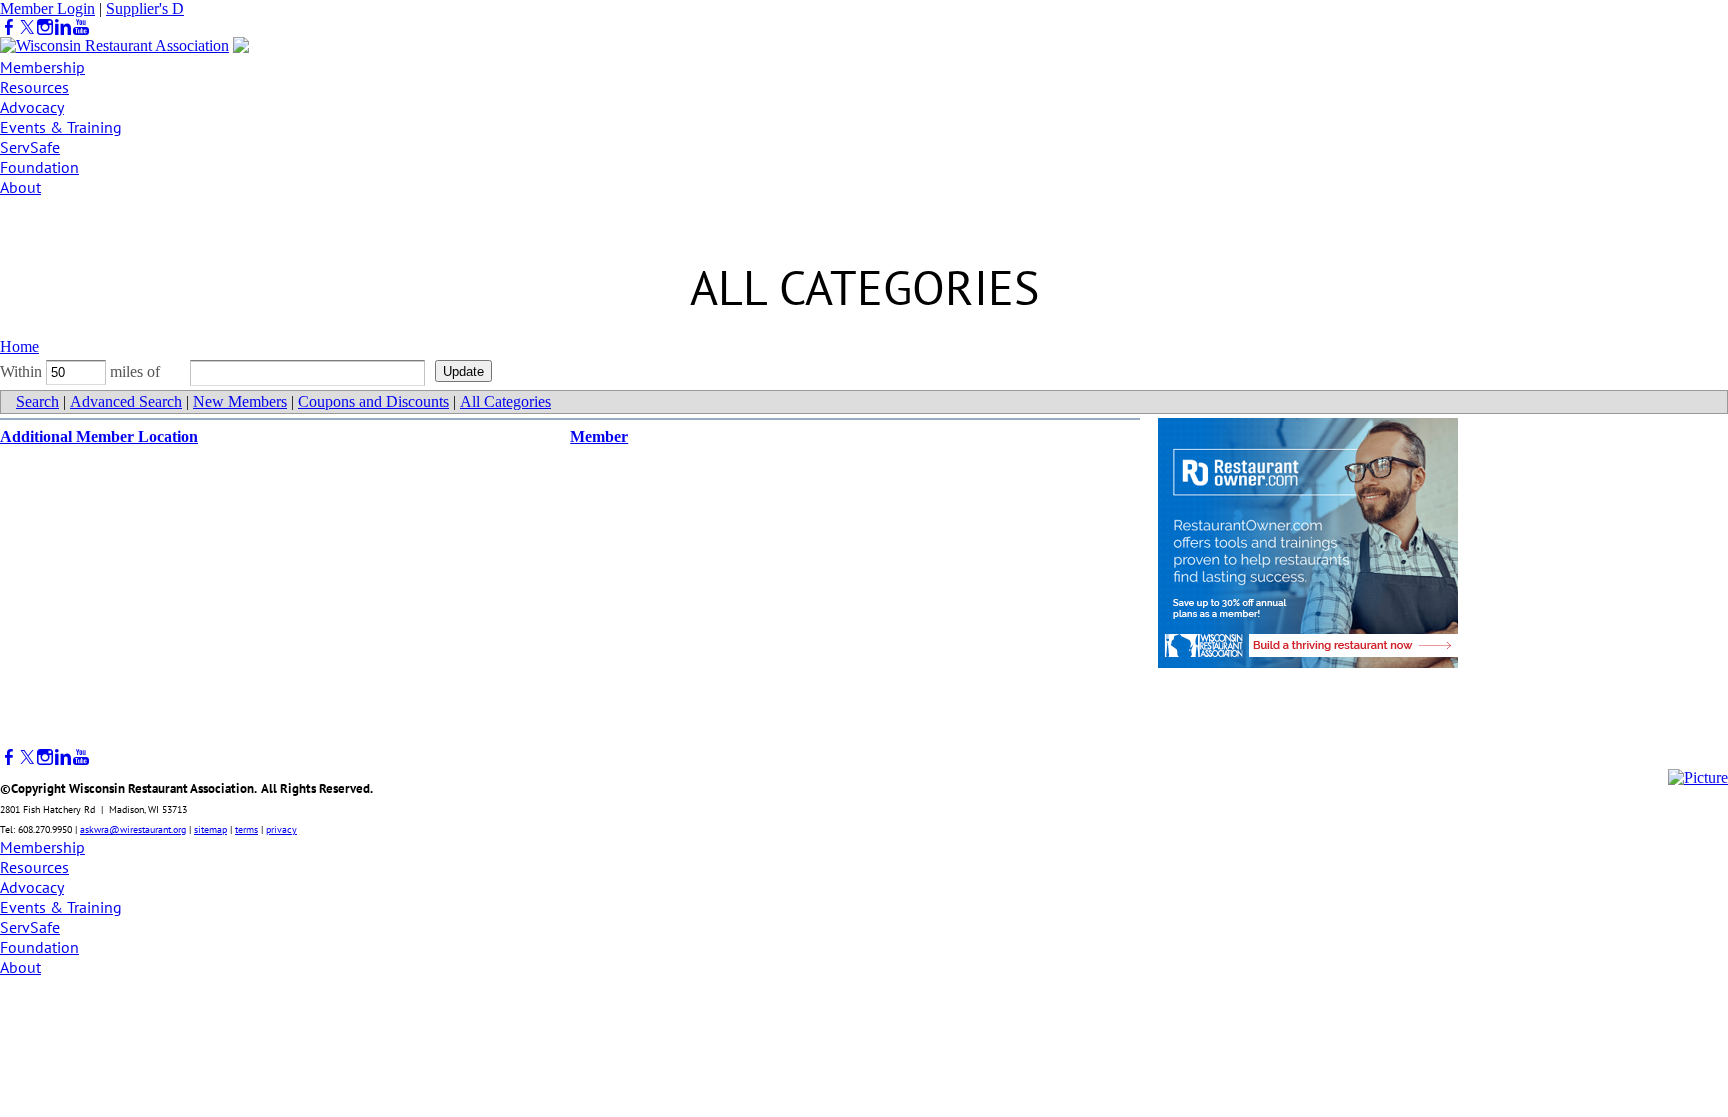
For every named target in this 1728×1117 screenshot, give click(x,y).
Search (37, 401)
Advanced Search (126, 401)
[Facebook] (9, 27)
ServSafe (30, 147)
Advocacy (32, 107)
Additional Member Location (99, 436)
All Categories (505, 401)
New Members (240, 401)
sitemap (210, 829)
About (20, 187)
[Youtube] (81, 27)
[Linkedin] (63, 27)
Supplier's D (145, 8)
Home (19, 346)
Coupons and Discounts (373, 401)
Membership (42, 67)
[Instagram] (45, 27)
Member (599, 436)
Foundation (39, 167)
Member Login (47, 8)
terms (246, 829)
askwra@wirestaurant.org (133, 829)
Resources (34, 87)
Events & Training (61, 127)
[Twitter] (27, 27)
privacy (281, 829)
